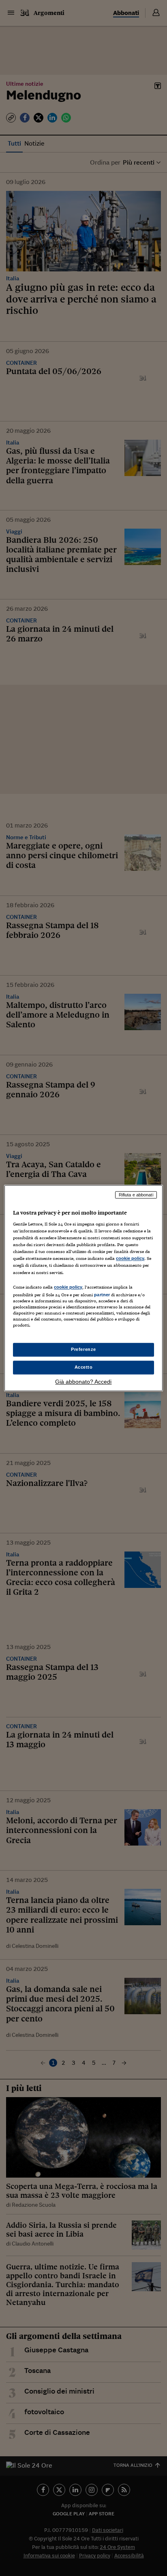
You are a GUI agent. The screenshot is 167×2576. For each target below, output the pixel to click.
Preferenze (83, 1349)
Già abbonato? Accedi (83, 1382)
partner (102, 1295)
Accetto (84, 1367)
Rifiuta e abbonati (136, 1195)
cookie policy (130, 1259)
